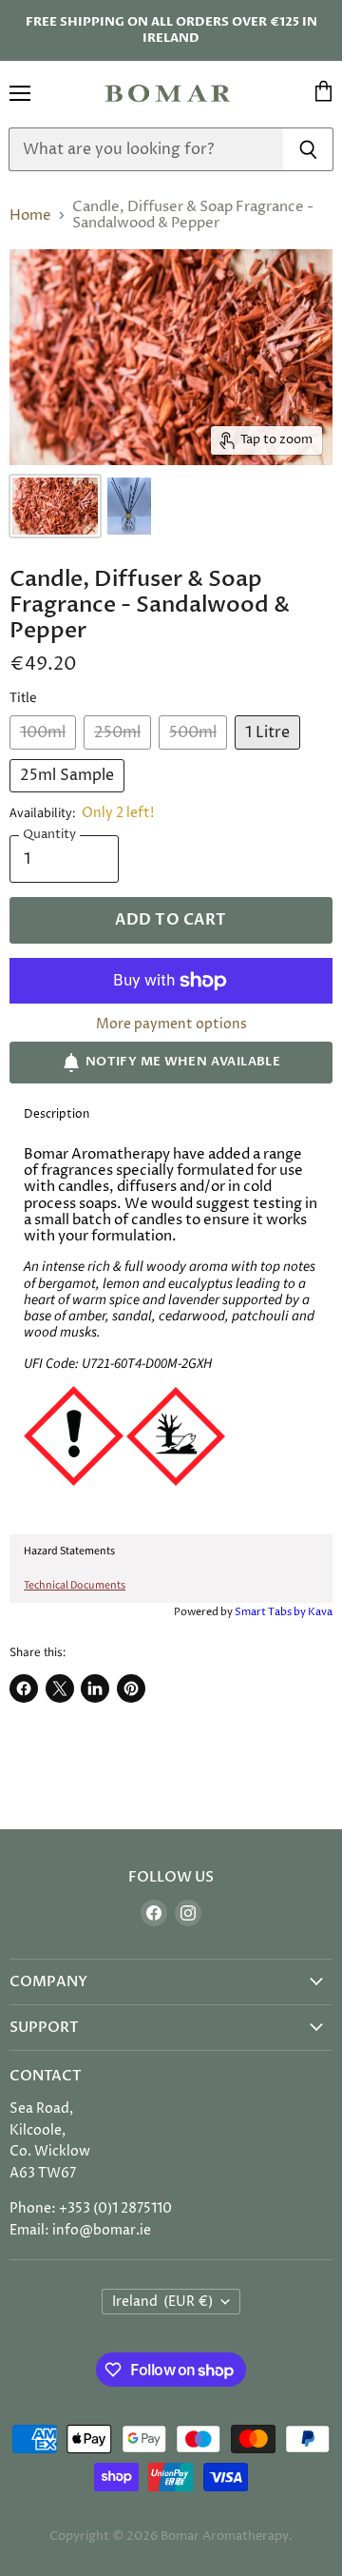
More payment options (171, 1025)
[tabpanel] (171, 1334)
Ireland (163, 2302)
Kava (320, 1612)
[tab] (171, 1551)
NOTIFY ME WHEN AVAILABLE (183, 1062)
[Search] (308, 149)
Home (30, 215)
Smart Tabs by (271, 1612)
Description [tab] (57, 1114)
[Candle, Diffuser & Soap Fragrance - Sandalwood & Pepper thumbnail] (55, 506)
